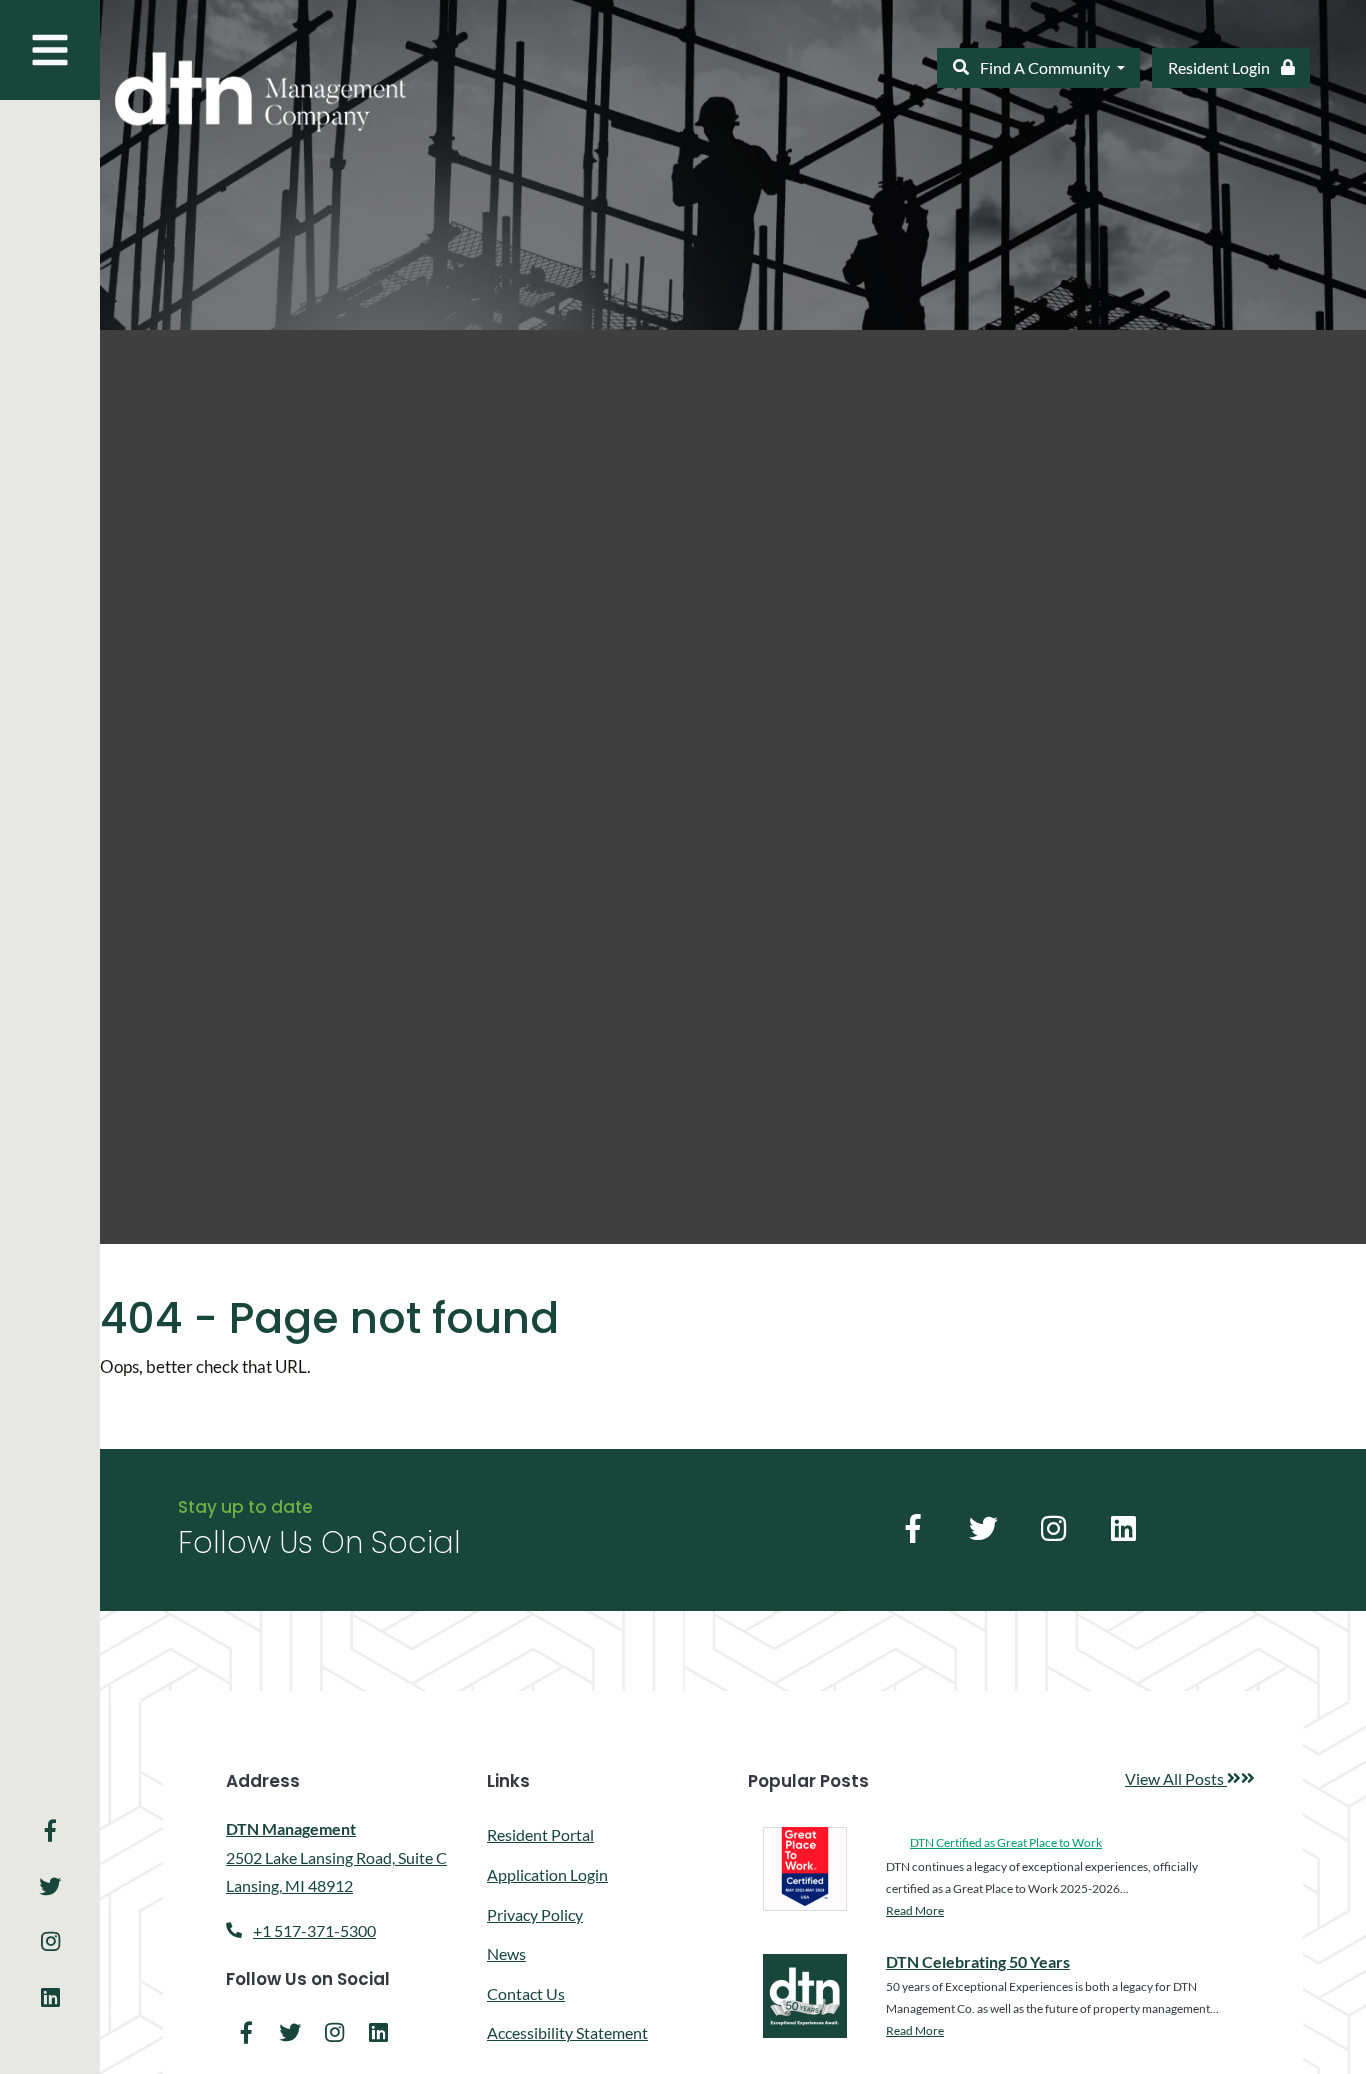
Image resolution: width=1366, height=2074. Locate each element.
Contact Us (526, 1993)
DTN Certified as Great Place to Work (1006, 1842)
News (506, 1953)
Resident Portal (540, 1834)
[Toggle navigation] (50, 49)
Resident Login (1239, 67)
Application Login (547, 1874)
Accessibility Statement (567, 2032)
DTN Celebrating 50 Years (978, 1961)
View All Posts (1190, 1779)
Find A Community (1045, 67)
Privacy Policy (535, 1914)
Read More (915, 1910)
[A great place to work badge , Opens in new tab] (805, 1869)
